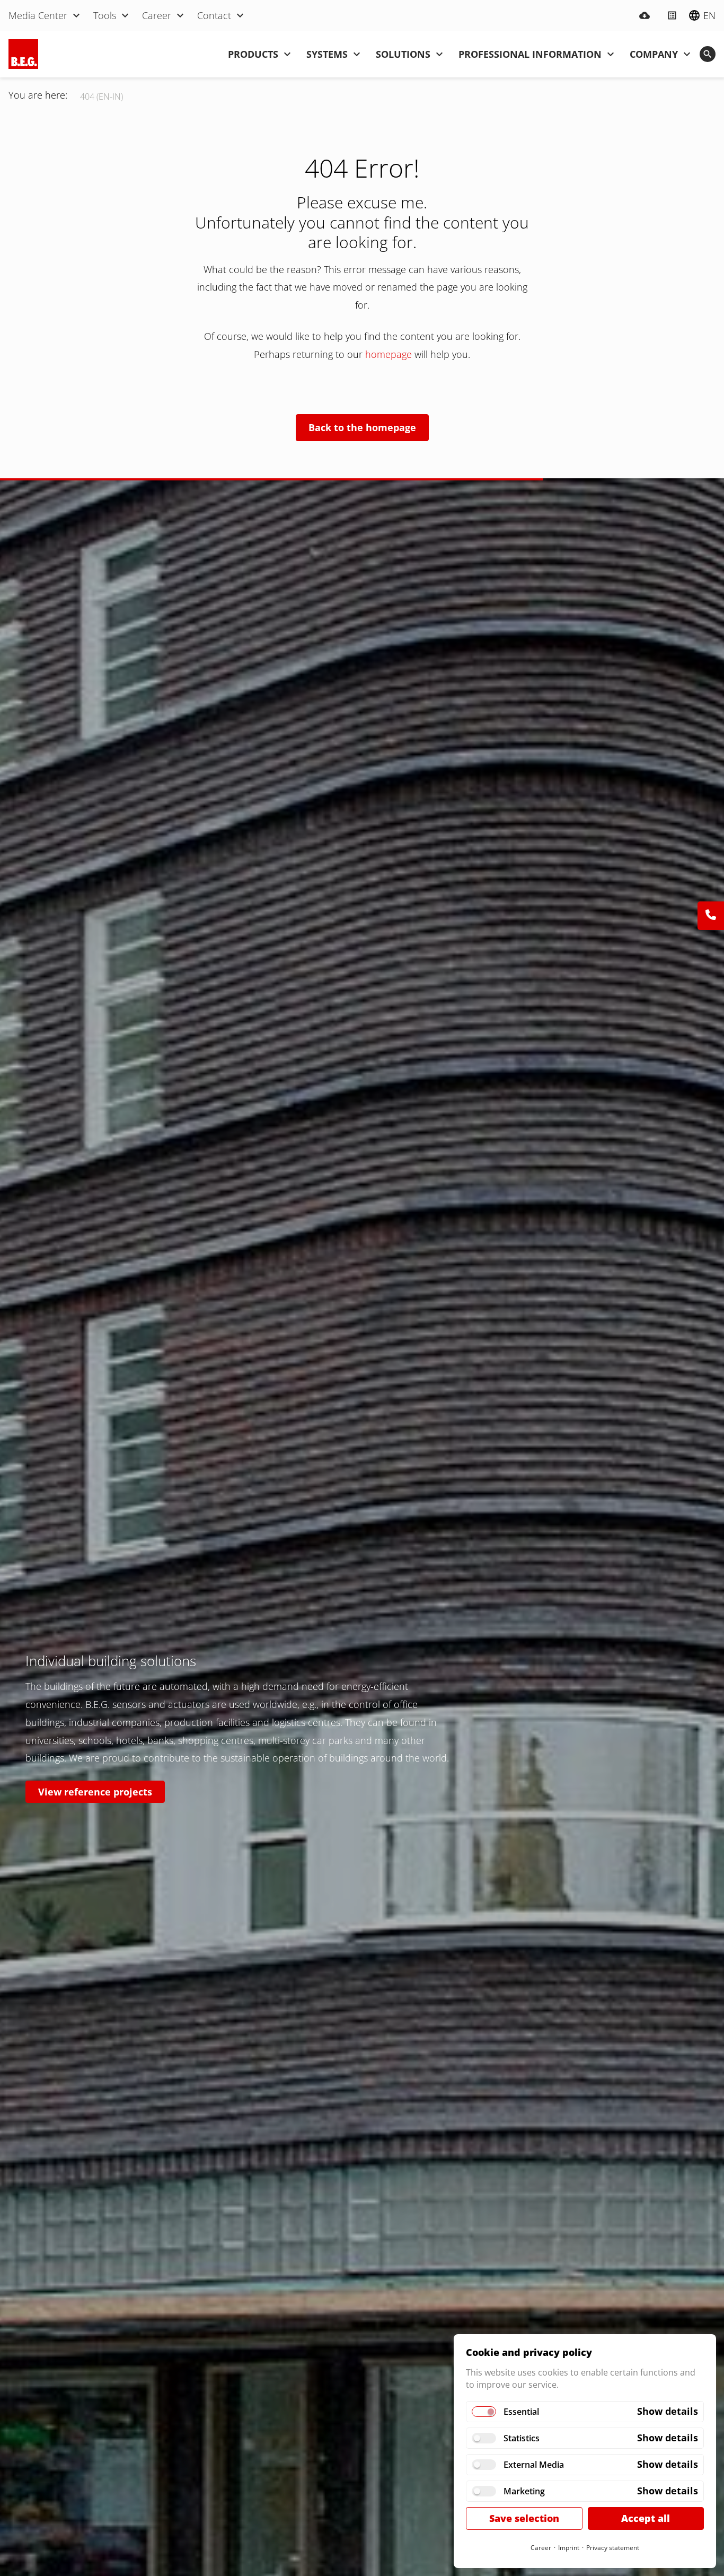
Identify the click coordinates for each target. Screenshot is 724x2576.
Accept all (646, 2518)
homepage (390, 354)
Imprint (569, 2548)
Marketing (524, 2491)
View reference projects (95, 1792)
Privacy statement (613, 2548)
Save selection (524, 2518)
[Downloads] (644, 15)
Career (541, 2548)
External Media (534, 2465)
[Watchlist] (672, 15)
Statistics (522, 2438)
